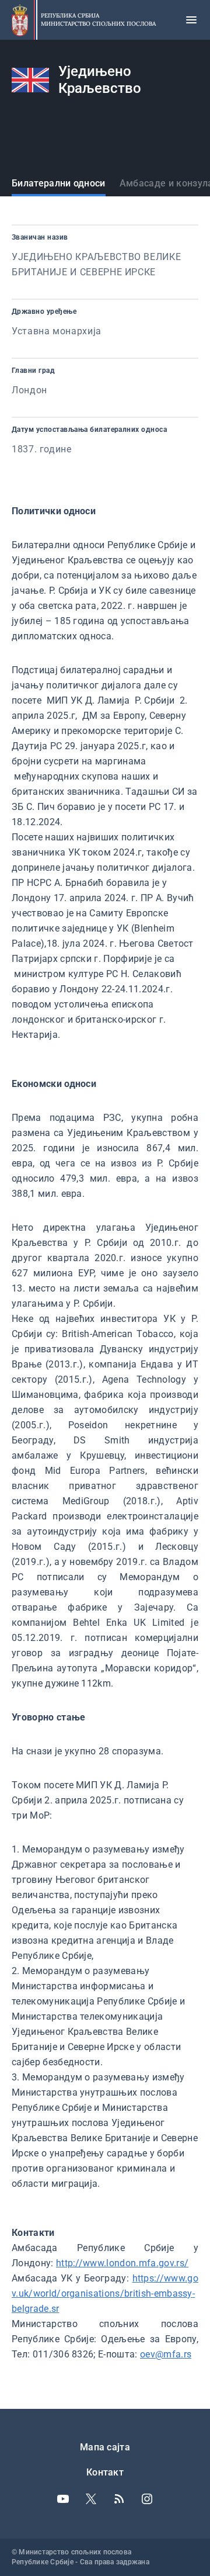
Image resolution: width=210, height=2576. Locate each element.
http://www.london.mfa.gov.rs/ (122, 2263)
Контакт (105, 2472)
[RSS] (119, 2499)
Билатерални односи (59, 183)
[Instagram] (147, 2499)
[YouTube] (63, 2499)
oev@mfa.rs (166, 2354)
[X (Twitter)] (91, 2499)
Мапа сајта (105, 2447)
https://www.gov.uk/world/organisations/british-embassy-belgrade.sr (105, 2293)
